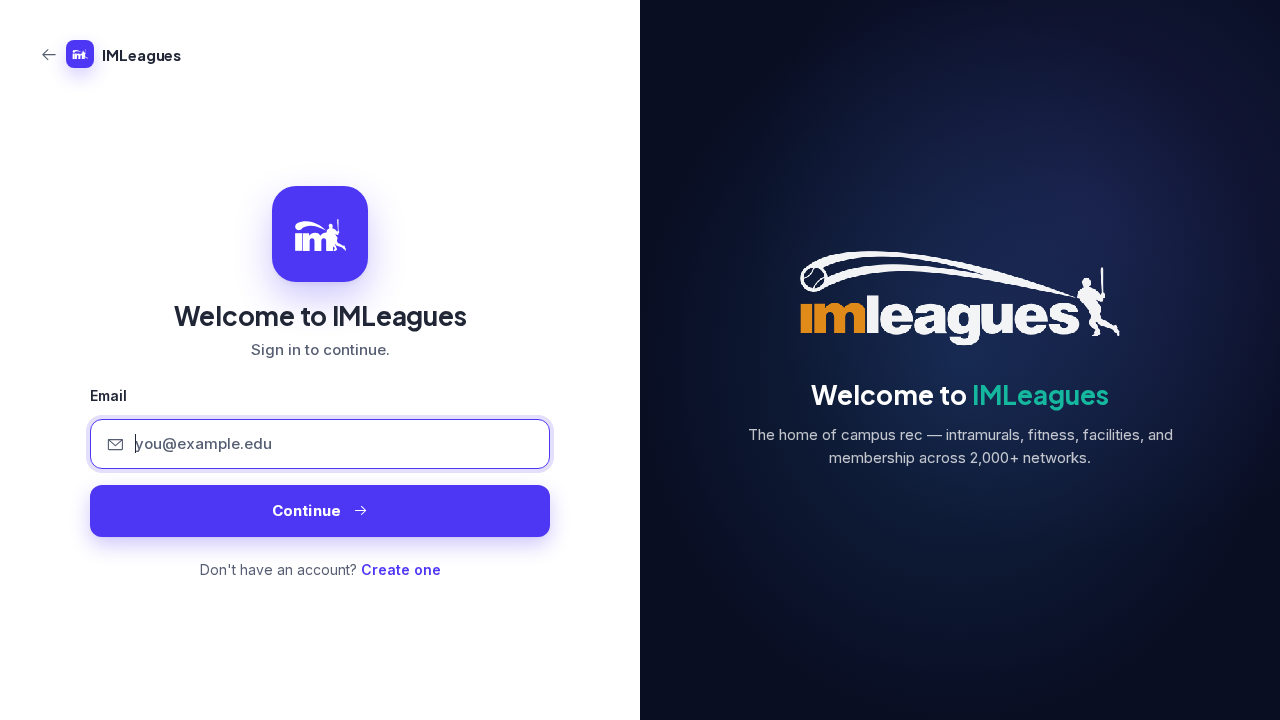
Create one (401, 569)
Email (108, 396)
